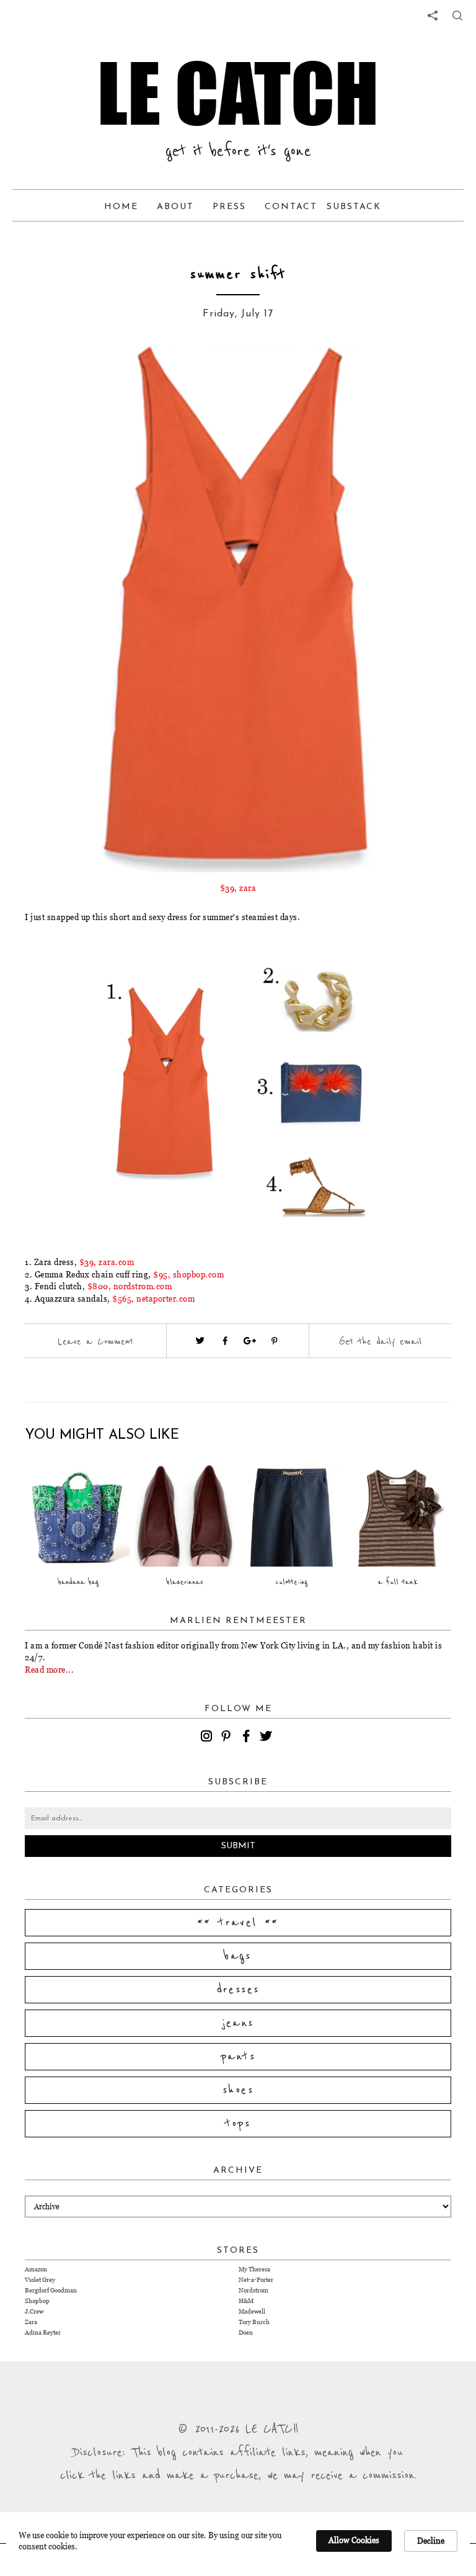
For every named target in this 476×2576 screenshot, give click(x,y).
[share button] (457, 16)
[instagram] (208, 1738)
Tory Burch (254, 2322)
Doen (246, 2332)
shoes (238, 2090)
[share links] (433, 16)
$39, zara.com (107, 1262)
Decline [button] (431, 2541)
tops (238, 2124)
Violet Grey (40, 2280)
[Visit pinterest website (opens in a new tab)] (80, 373)
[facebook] (248, 1738)
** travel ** (238, 1923)
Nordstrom (253, 2290)
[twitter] (268, 1738)
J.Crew (34, 2311)
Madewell (252, 2311)
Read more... (49, 1670)
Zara (31, 2322)
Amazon (36, 2269)
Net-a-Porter (256, 2280)
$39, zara (238, 888)
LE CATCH (238, 93)
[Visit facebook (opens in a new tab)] (225, 1341)
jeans (238, 2023)
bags (238, 1956)
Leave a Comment (95, 1341)
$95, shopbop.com (188, 1274)
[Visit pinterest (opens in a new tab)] (275, 1341)
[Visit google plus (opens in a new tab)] (250, 1341)
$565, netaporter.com (153, 1299)
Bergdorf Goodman (51, 2290)
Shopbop (37, 2301)
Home (121, 207)
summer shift (238, 275)
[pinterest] (228, 1738)
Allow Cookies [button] (354, 2540)
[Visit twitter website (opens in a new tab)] (200, 1341)
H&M (246, 2301)
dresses (238, 1990)
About (175, 207)
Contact (291, 207)
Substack (354, 207)
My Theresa (254, 2269)
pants (238, 2057)
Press (229, 207)
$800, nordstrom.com (130, 1286)
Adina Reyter (43, 2332)
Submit (238, 1846)
